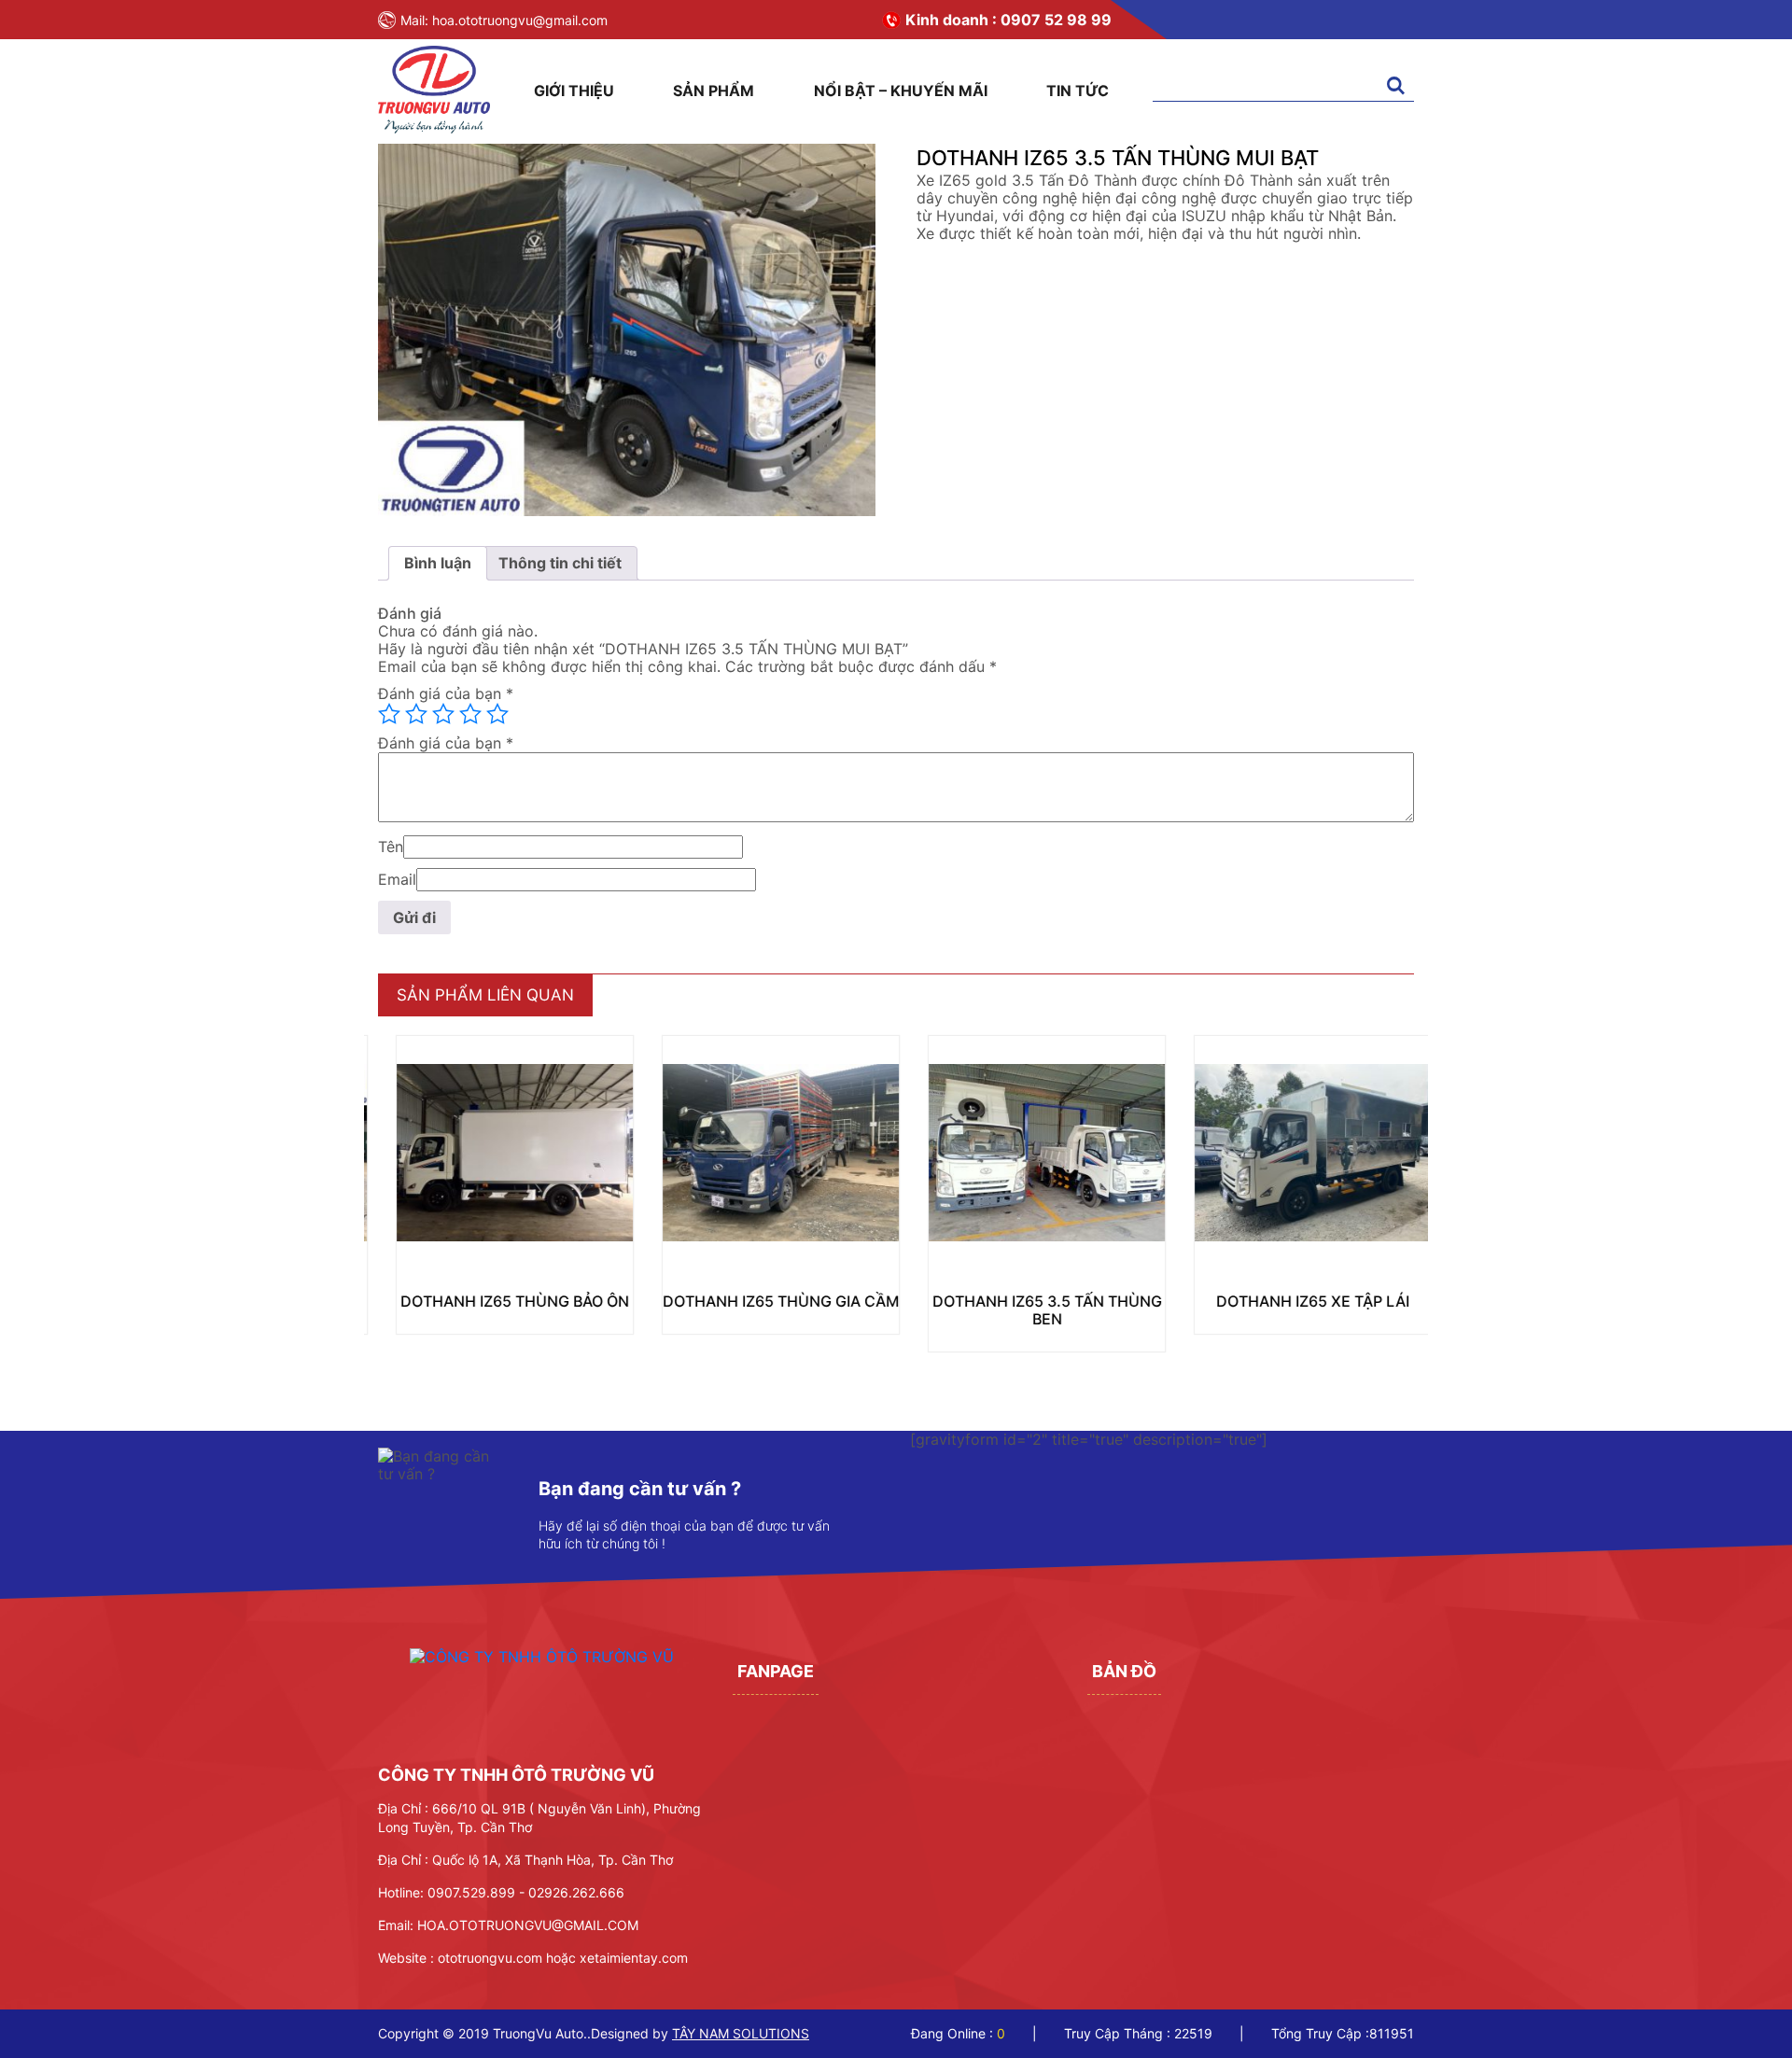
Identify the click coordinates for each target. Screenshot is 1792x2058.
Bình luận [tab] (438, 563)
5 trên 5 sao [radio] (497, 714)
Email (397, 880)
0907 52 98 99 (1056, 20)
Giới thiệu (574, 91)
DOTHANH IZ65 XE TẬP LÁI (1295, 1301)
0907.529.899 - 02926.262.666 (526, 1892)
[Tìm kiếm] (1396, 87)
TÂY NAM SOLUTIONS (741, 2033)
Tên (391, 847)
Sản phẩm (714, 91)
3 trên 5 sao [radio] (443, 714)
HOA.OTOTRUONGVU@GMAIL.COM (528, 1925)
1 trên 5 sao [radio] (389, 714)
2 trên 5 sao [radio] (416, 714)
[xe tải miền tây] (434, 128)
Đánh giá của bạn (446, 694)
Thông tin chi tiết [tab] (560, 563)
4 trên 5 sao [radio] (470, 714)
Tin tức (1078, 91)
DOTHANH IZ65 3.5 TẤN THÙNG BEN (1029, 1310)
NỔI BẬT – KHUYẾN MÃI (901, 91)
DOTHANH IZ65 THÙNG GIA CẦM (763, 1301)
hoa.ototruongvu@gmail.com (520, 20)
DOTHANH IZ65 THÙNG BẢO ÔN (497, 1301)
